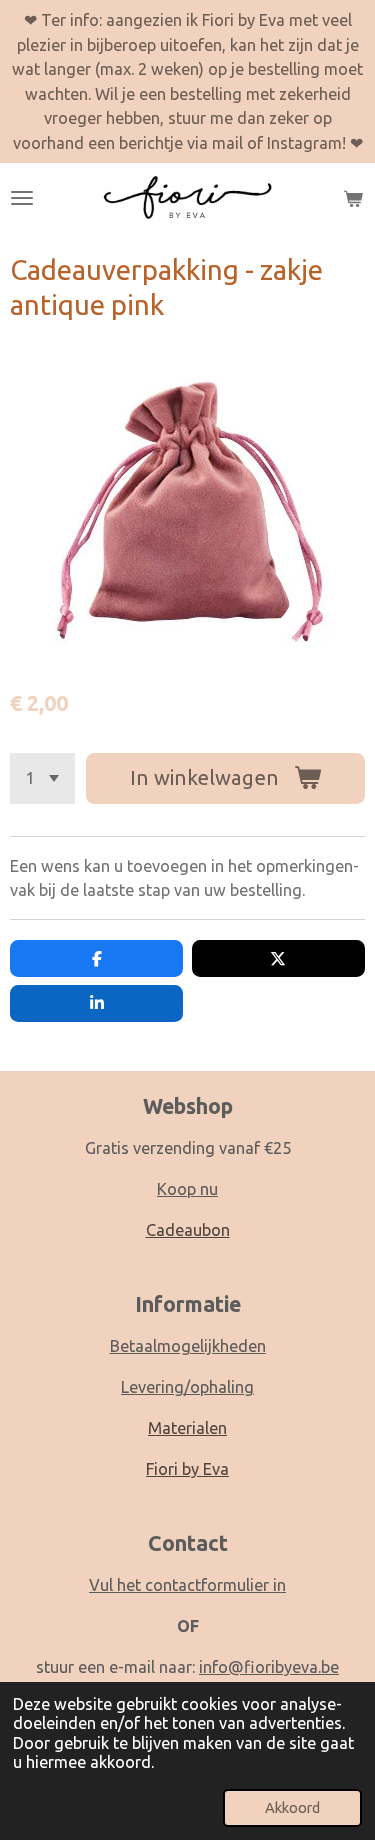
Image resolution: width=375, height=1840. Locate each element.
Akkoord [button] (292, 1807)
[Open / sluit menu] (22, 198)
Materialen (187, 1428)
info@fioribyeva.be (269, 1667)
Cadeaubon (188, 1230)
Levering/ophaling (187, 1387)
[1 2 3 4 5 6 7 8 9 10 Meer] (42, 778)
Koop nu (187, 1189)
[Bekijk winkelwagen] (353, 198)
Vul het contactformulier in (187, 1585)
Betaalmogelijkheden (188, 1346)
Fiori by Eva (187, 1469)
